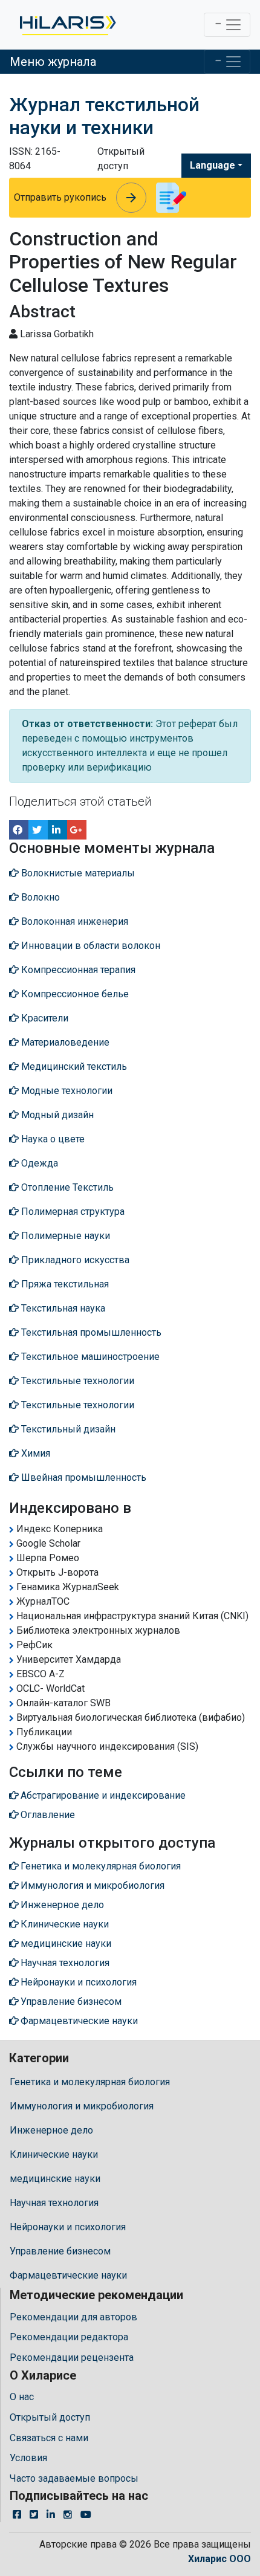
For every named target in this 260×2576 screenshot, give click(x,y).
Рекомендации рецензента (72, 2358)
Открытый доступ (50, 2417)
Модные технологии (66, 1091)
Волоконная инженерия (73, 921)
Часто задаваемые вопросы (74, 2478)
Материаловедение (64, 1042)
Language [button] (213, 165)
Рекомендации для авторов (73, 2317)
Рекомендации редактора (69, 2337)
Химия (34, 1453)
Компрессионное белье (74, 994)
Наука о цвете (52, 1139)
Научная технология (54, 2203)
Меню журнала (53, 62)
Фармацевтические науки (68, 2275)
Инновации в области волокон (89, 946)
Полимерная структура (72, 1212)
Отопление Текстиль (66, 1187)
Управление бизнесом (60, 2251)
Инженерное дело (51, 2130)
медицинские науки (55, 2179)
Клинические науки (54, 2154)
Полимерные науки (64, 1236)
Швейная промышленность (83, 1477)
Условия (28, 2458)
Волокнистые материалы (77, 873)
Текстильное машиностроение (89, 1357)
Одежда (38, 1163)
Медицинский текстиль (73, 1066)
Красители (44, 1018)
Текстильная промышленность (90, 1332)
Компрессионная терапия (77, 970)
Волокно (39, 897)
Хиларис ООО (219, 2559)
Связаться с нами (49, 2438)
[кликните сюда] (67, 25)
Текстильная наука (62, 1308)
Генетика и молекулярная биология (90, 2082)
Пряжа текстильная (64, 1284)
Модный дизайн (56, 1115)
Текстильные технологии (76, 1381)
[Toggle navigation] (227, 25)
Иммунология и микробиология (82, 2106)
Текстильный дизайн (67, 1429)
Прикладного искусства (74, 1260)
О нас (22, 2397)
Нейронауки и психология (68, 2227)
